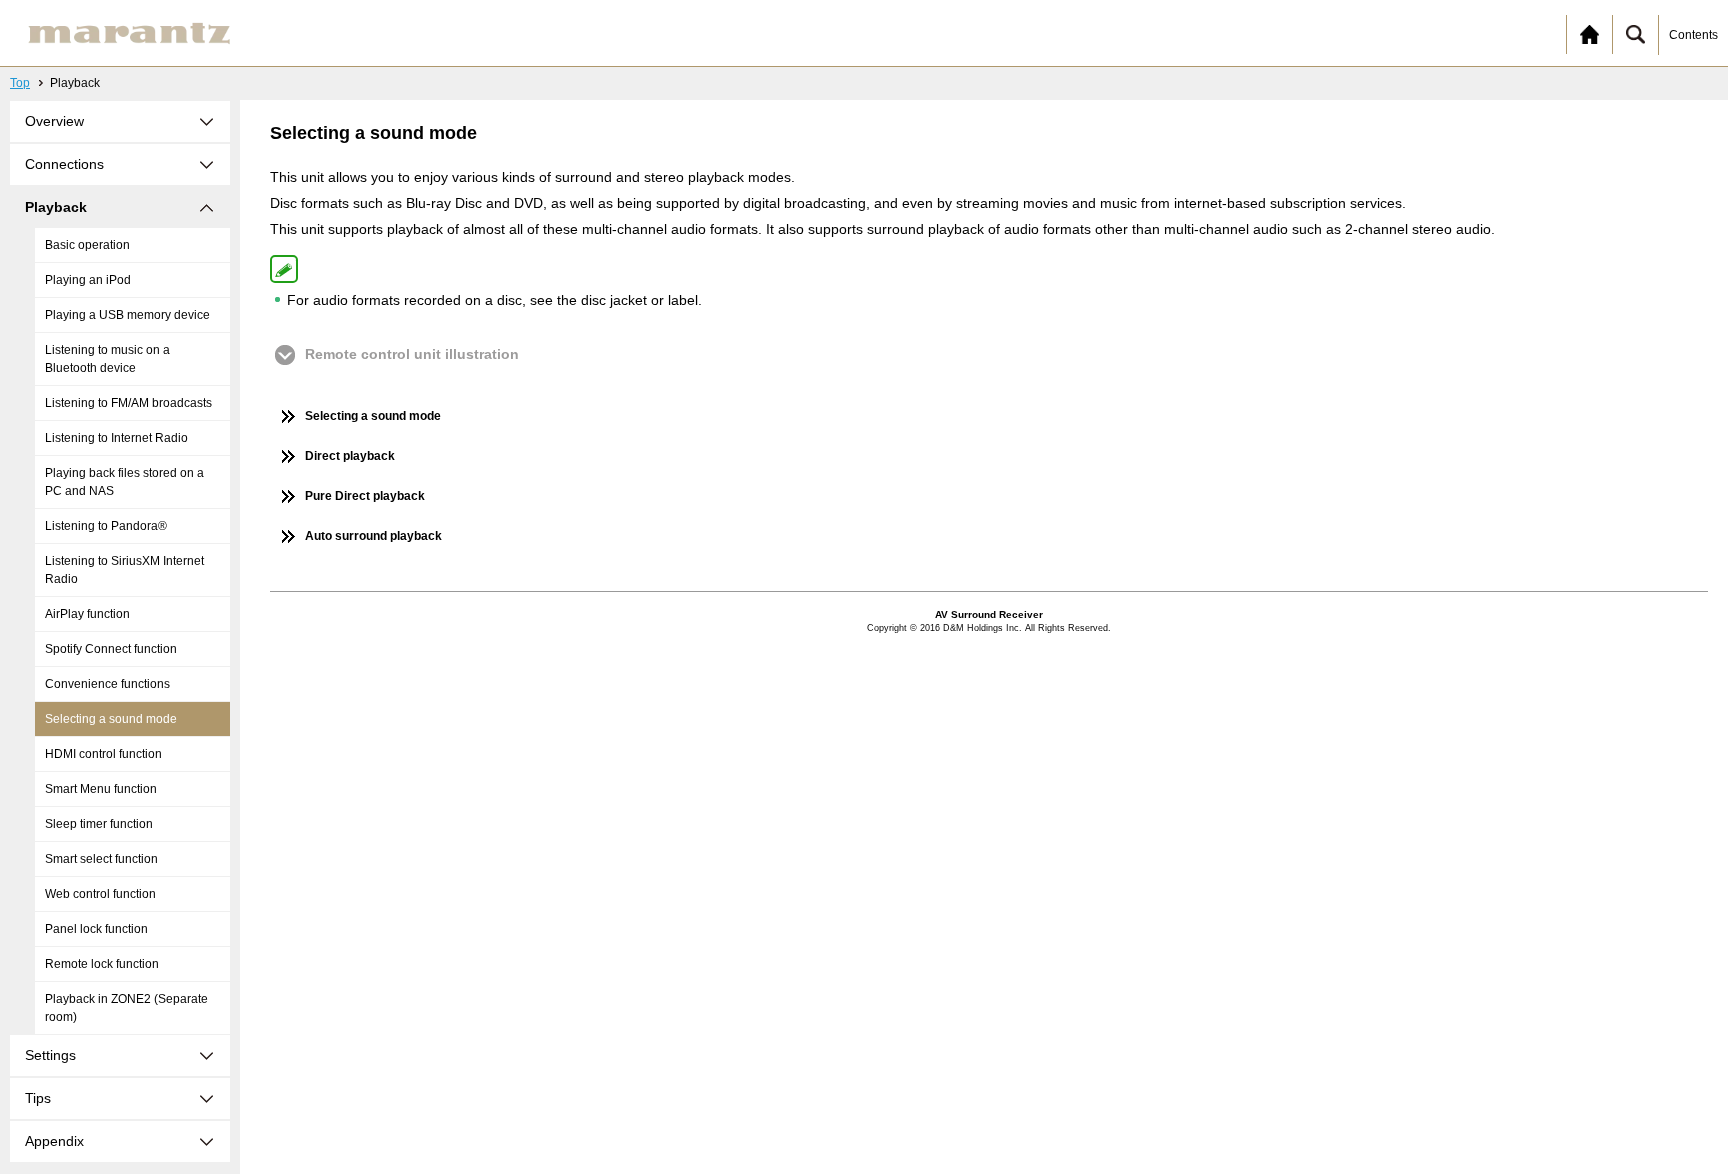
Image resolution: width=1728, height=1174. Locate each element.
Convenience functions (107, 684)
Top (20, 83)
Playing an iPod (88, 280)
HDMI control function (103, 754)
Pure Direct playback (365, 496)
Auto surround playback (373, 536)
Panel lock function (96, 929)
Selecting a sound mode (111, 719)
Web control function (100, 894)
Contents (1693, 35)
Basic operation (87, 245)
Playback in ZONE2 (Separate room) (126, 1008)
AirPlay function (87, 614)
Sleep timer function (99, 824)
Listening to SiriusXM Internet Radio (124, 570)
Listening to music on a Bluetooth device (107, 359)
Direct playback (350, 456)
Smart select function (101, 859)
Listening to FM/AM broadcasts (128, 403)
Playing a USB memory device (127, 315)
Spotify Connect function (111, 649)
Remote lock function (102, 964)
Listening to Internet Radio (116, 438)
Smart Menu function (101, 789)
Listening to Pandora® (106, 526)
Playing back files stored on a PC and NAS (124, 482)
